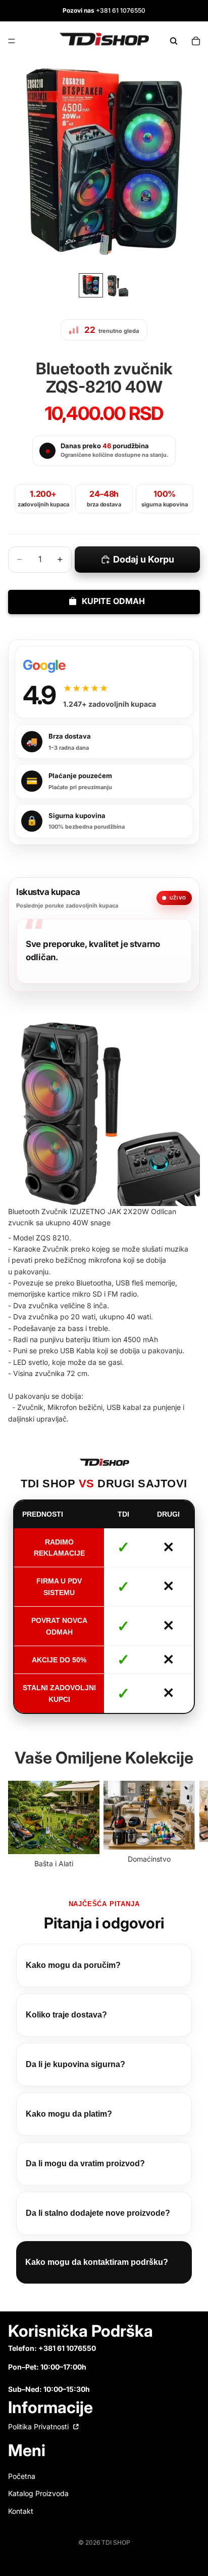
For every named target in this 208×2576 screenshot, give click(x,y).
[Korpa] (196, 41)
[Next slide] (189, 1825)
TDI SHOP (116, 2542)
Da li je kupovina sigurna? (75, 2064)
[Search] (174, 41)
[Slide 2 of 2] (117, 285)
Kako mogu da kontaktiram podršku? (97, 2262)
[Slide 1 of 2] (91, 285)
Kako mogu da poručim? (73, 1965)
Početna (22, 2476)
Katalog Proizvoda (38, 2493)
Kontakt (21, 2510)
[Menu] (12, 41)
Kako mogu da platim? (69, 2114)
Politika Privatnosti (39, 2426)
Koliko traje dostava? (66, 2015)
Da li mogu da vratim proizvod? (85, 2163)
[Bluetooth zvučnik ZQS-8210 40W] (104, 1110)
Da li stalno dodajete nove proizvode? (98, 2213)
